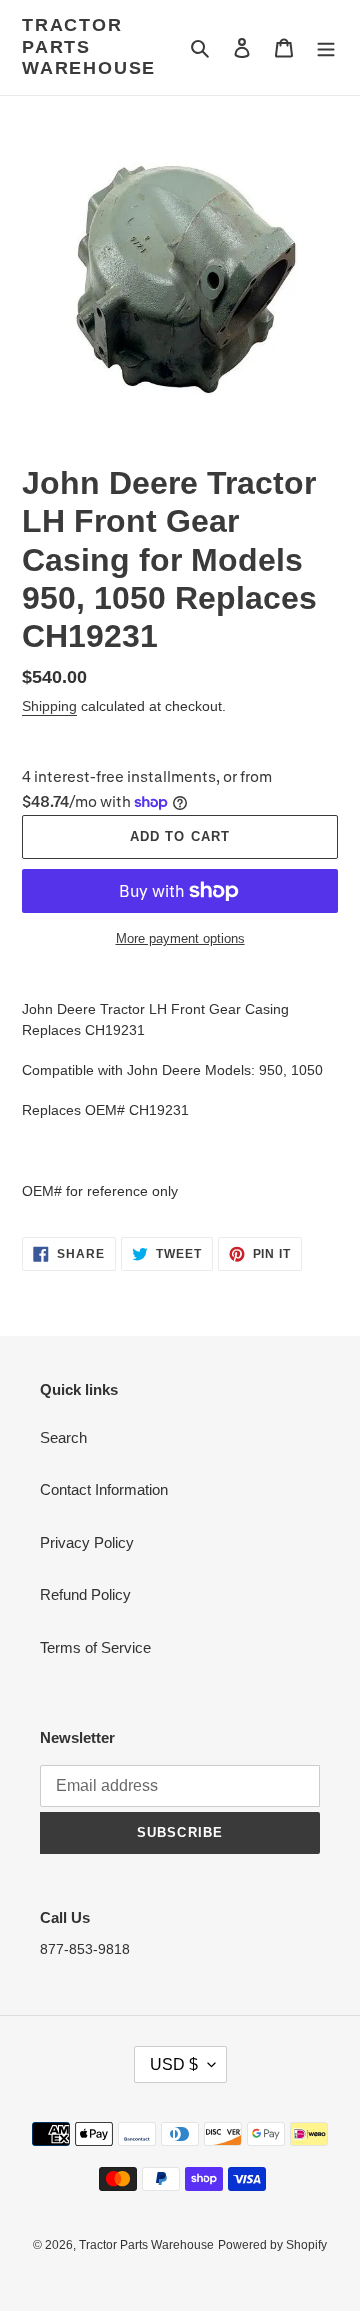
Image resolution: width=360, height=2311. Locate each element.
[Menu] (326, 47)
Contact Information (104, 1489)
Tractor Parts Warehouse (89, 46)
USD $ (174, 2064)
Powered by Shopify (272, 2245)
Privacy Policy (87, 1542)
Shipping (49, 706)
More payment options (180, 938)
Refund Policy (85, 1594)
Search (63, 1437)
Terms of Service (95, 1647)
